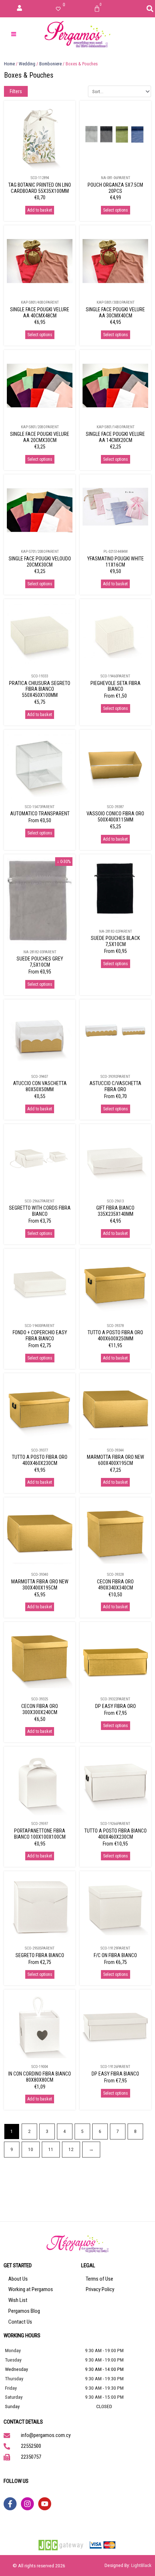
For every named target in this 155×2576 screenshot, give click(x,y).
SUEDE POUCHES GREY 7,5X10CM (40, 962)
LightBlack (141, 2565)
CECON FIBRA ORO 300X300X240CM (40, 1709)
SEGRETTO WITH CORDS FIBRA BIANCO (40, 1211)
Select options (116, 210)
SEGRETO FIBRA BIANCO (40, 1955)
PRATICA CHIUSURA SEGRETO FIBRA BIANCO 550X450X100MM (40, 689)
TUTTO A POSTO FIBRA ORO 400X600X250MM (115, 1335)
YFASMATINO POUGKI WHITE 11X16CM (116, 562)
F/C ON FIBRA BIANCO (115, 1955)
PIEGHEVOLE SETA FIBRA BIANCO (116, 686)
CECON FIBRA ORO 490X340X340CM (115, 1585)
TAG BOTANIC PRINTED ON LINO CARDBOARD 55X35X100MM (40, 188)
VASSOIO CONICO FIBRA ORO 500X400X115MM (115, 817)
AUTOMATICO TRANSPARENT (40, 814)
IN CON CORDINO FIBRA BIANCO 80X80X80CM (40, 2077)
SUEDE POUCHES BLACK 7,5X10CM (115, 941)
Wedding (27, 64)
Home (9, 64)
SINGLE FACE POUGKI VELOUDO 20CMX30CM (40, 562)
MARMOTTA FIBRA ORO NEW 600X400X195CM (116, 1460)
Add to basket (40, 210)
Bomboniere (50, 64)
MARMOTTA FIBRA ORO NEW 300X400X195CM (40, 1585)
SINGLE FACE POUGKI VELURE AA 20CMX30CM (40, 437)
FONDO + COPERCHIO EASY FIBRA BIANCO (40, 1335)
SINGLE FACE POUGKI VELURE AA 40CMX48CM (40, 313)
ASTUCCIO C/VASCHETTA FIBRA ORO (115, 1086)
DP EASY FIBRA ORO (116, 1706)
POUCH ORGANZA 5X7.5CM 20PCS (115, 188)
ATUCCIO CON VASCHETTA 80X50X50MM (40, 1086)
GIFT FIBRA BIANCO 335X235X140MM (115, 1211)
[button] (150, 9)
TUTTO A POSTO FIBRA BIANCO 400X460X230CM (116, 1834)
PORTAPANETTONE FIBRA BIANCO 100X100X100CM (40, 1834)
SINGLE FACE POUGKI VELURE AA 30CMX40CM (115, 313)
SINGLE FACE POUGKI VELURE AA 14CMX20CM (115, 437)
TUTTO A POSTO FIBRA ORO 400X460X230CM (40, 1460)
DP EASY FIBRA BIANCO (115, 2074)
